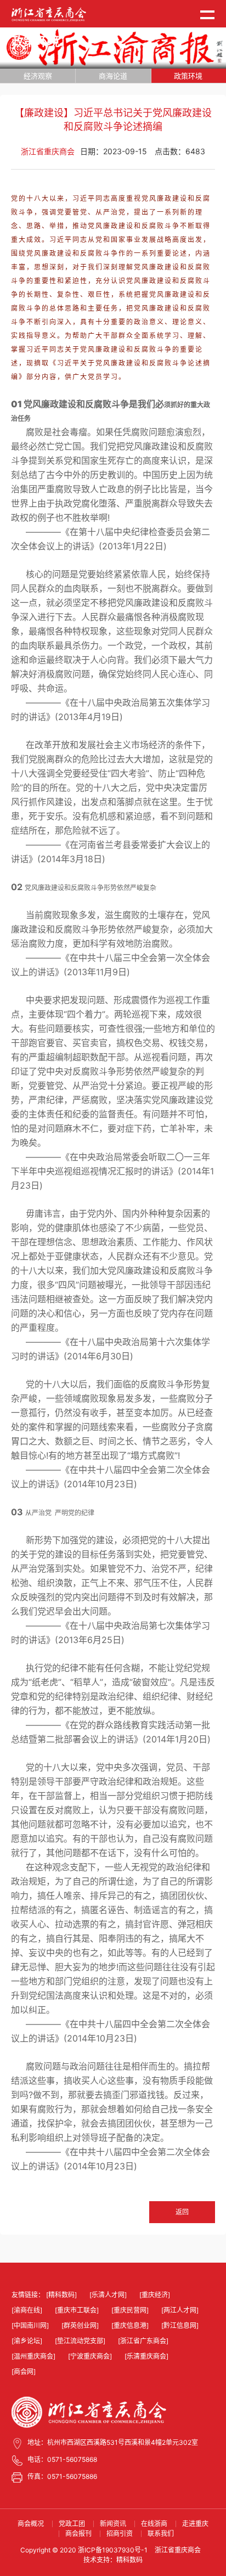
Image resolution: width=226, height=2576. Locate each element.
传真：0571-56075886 (62, 2476)
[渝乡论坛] (27, 2341)
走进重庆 (195, 2524)
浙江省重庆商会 (178, 2550)
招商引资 (120, 2533)
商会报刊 (78, 2533)
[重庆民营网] (130, 2310)
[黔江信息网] (180, 2325)
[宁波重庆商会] (90, 2356)
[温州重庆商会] (33, 2356)
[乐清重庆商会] (146, 2356)
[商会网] (24, 2372)
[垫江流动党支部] (80, 2341)
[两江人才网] (180, 2310)
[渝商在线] (27, 2310)
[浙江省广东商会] (143, 2341)
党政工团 (72, 2524)
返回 (182, 2212)
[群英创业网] (80, 2325)
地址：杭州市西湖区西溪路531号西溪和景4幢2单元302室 (113, 2442)
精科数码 (129, 2560)
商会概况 (31, 2524)
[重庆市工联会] (77, 2310)
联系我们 (161, 2533)
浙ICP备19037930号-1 (113, 2550)
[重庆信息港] (130, 2325)
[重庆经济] (155, 2295)
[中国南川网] (30, 2325)
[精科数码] (61, 2295)
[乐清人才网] (108, 2295)
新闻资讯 (113, 2524)
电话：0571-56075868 (62, 2459)
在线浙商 (154, 2524)
